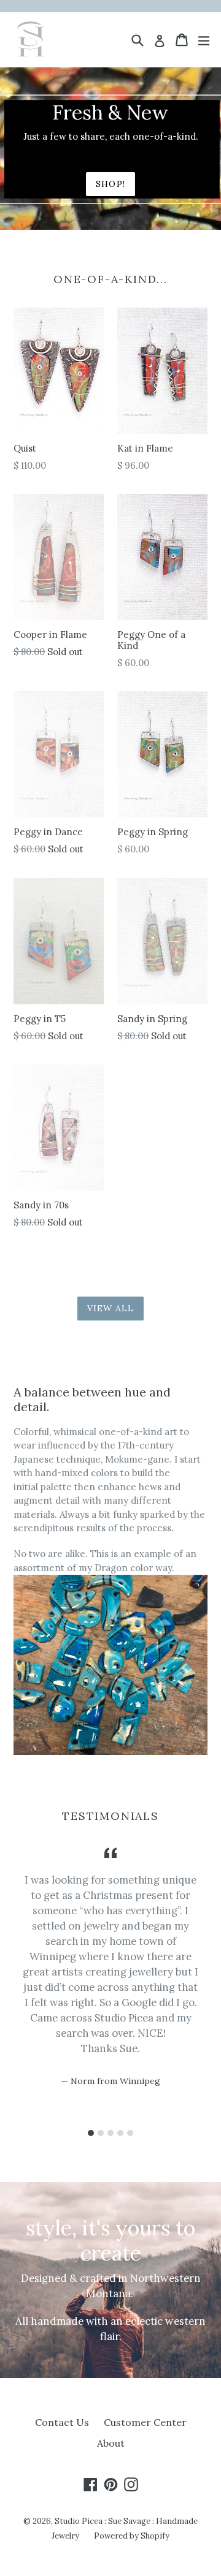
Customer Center (145, 2422)
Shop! (110, 184)
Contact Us (62, 2422)
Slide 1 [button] (91, 2133)
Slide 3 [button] (110, 2133)
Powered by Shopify (132, 2536)
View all (111, 1308)
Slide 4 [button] (120, 2133)
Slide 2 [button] (101, 2133)
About (111, 2443)
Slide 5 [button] (130, 2133)
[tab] (91, 2133)
